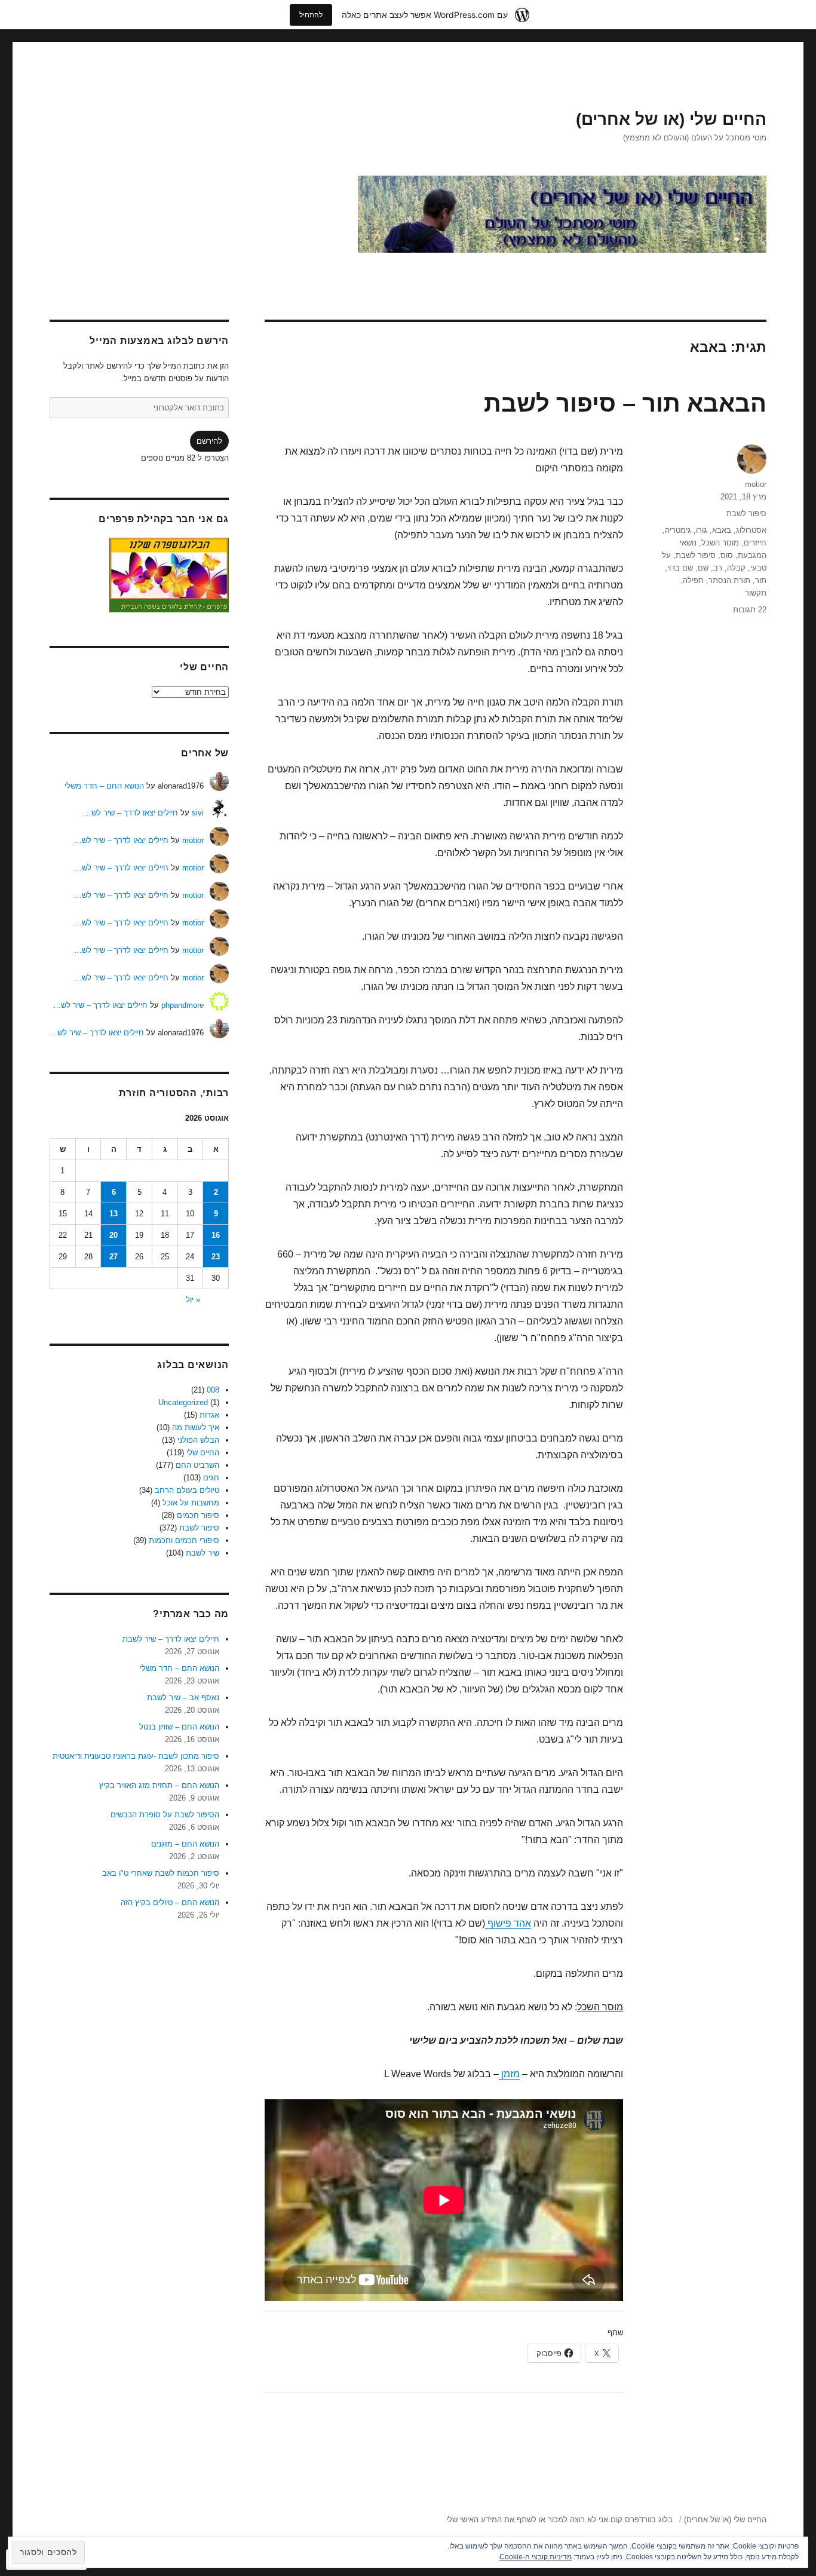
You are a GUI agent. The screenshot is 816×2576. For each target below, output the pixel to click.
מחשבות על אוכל (191, 1503)
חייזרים (755, 543)
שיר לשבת (203, 1553)
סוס (727, 555)
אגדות (209, 1415)
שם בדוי (680, 568)
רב (718, 568)
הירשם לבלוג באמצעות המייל (159, 341)
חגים (211, 1478)
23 (216, 1257)
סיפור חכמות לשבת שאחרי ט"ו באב (161, 1873)
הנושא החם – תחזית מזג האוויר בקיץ (159, 1785)
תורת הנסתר (729, 580)
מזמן (509, 2074)
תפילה (693, 580)
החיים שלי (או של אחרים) (671, 119)
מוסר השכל (720, 543)
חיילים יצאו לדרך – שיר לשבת (171, 1639)
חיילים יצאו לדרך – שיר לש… (131, 813)
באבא (722, 530)
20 (113, 1235)
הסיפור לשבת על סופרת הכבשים (165, 1815)
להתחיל (311, 15)
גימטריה (678, 530)
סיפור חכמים (198, 1515)
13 (113, 1214)
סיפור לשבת (746, 513)
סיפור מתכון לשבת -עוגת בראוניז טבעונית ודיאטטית (136, 1756)
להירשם (209, 441)
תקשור (756, 593)
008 (213, 1390)
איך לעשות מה (196, 1427)
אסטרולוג (751, 530)
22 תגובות (750, 610)
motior (756, 484)
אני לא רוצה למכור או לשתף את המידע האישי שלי (527, 2520)
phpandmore (182, 1005)
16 (216, 1235)
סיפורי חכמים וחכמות (184, 1540)
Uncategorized (183, 1402)
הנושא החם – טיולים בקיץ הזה (170, 1902)
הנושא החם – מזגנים (185, 1844)
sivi (198, 813)
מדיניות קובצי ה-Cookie (536, 2557)
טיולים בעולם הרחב (187, 1490)
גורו (702, 530)
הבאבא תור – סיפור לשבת (625, 403)
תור (761, 580)
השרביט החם (197, 1465)
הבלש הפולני (198, 1440)
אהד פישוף (508, 1923)
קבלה (736, 568)
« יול (193, 1300)
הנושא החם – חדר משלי (104, 786)
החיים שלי (203, 1453)
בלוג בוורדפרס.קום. (640, 2520)
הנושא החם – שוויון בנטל (179, 1727)
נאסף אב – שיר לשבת (183, 1698)
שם (703, 568)
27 (113, 1257)
